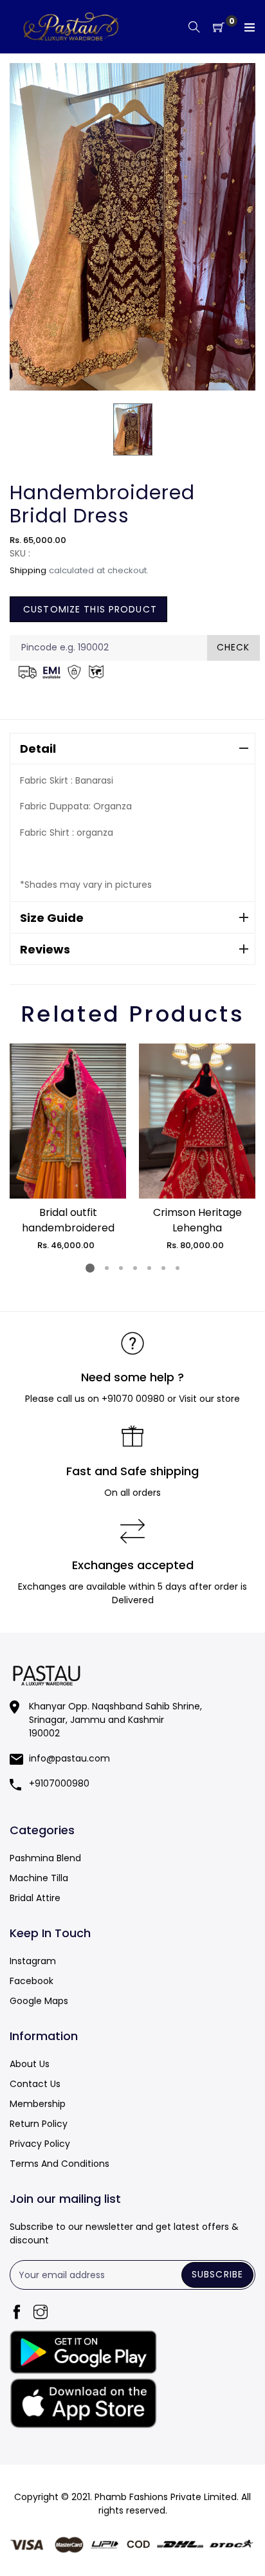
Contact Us (35, 2084)
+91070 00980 (133, 1399)
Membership (38, 2104)
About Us (30, 2064)
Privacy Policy (40, 2144)
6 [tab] (163, 1268)
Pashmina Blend (45, 1858)
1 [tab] (90, 1268)
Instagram (33, 1961)
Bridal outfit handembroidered (68, 1220)
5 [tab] (149, 1268)
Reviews (45, 949)
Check (233, 647)
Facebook (32, 1981)
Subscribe (217, 2274)
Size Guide (52, 918)
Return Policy (39, 2124)
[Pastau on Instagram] (41, 2313)
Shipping (28, 570)
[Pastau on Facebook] (17, 2313)
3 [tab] (121, 1268)
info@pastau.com (69, 1758)
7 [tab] (178, 1268)
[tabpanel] (68, 1148)
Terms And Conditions (59, 2164)
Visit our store (209, 1399)
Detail (38, 749)
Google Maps (39, 2001)
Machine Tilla (39, 1878)
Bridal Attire (35, 1898)
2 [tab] (107, 1268)
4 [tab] (135, 1268)
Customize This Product (88, 609)
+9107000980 (59, 1783)
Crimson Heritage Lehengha (197, 1220)
